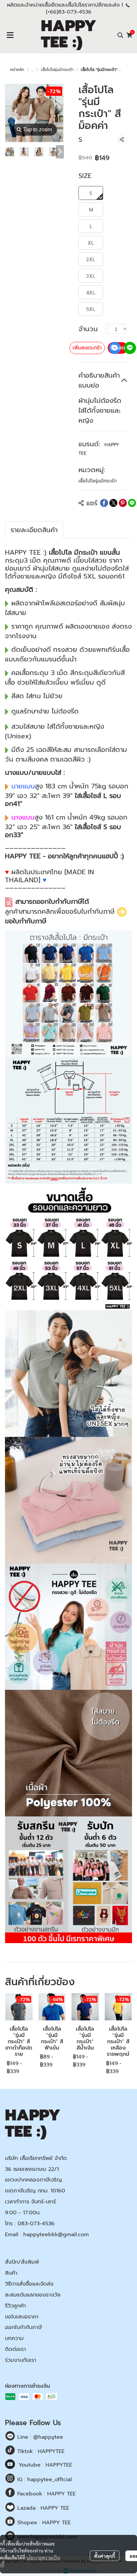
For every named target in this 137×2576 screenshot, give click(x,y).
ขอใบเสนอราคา (22, 2317)
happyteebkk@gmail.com (56, 2235)
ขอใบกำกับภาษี (26, 921)
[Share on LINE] (132, 503)
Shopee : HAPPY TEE (43, 2523)
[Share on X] (113, 503)
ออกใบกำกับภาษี (23, 2327)
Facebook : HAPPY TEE (46, 2494)
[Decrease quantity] (107, 329)
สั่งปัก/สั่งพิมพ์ (22, 2262)
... (33, 70)
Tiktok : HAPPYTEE (40, 2451)
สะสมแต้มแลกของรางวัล (33, 2295)
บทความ (14, 2338)
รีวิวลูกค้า (15, 2306)
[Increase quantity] (125, 329)
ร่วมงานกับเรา (21, 2360)
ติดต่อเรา (15, 2349)
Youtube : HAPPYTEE (45, 2465)
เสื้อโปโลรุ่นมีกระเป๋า (57, 70)
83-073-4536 (75, 12)
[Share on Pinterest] (123, 503)
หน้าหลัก (17, 70)
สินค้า (11, 2273)
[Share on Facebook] (104, 503)
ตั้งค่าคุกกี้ (105, 2556)
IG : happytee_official (44, 2480)
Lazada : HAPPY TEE (42, 2508)
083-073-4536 (36, 2224)
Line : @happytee (39, 2437)
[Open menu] (10, 35)
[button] (120, 35)
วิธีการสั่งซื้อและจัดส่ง (29, 2284)
